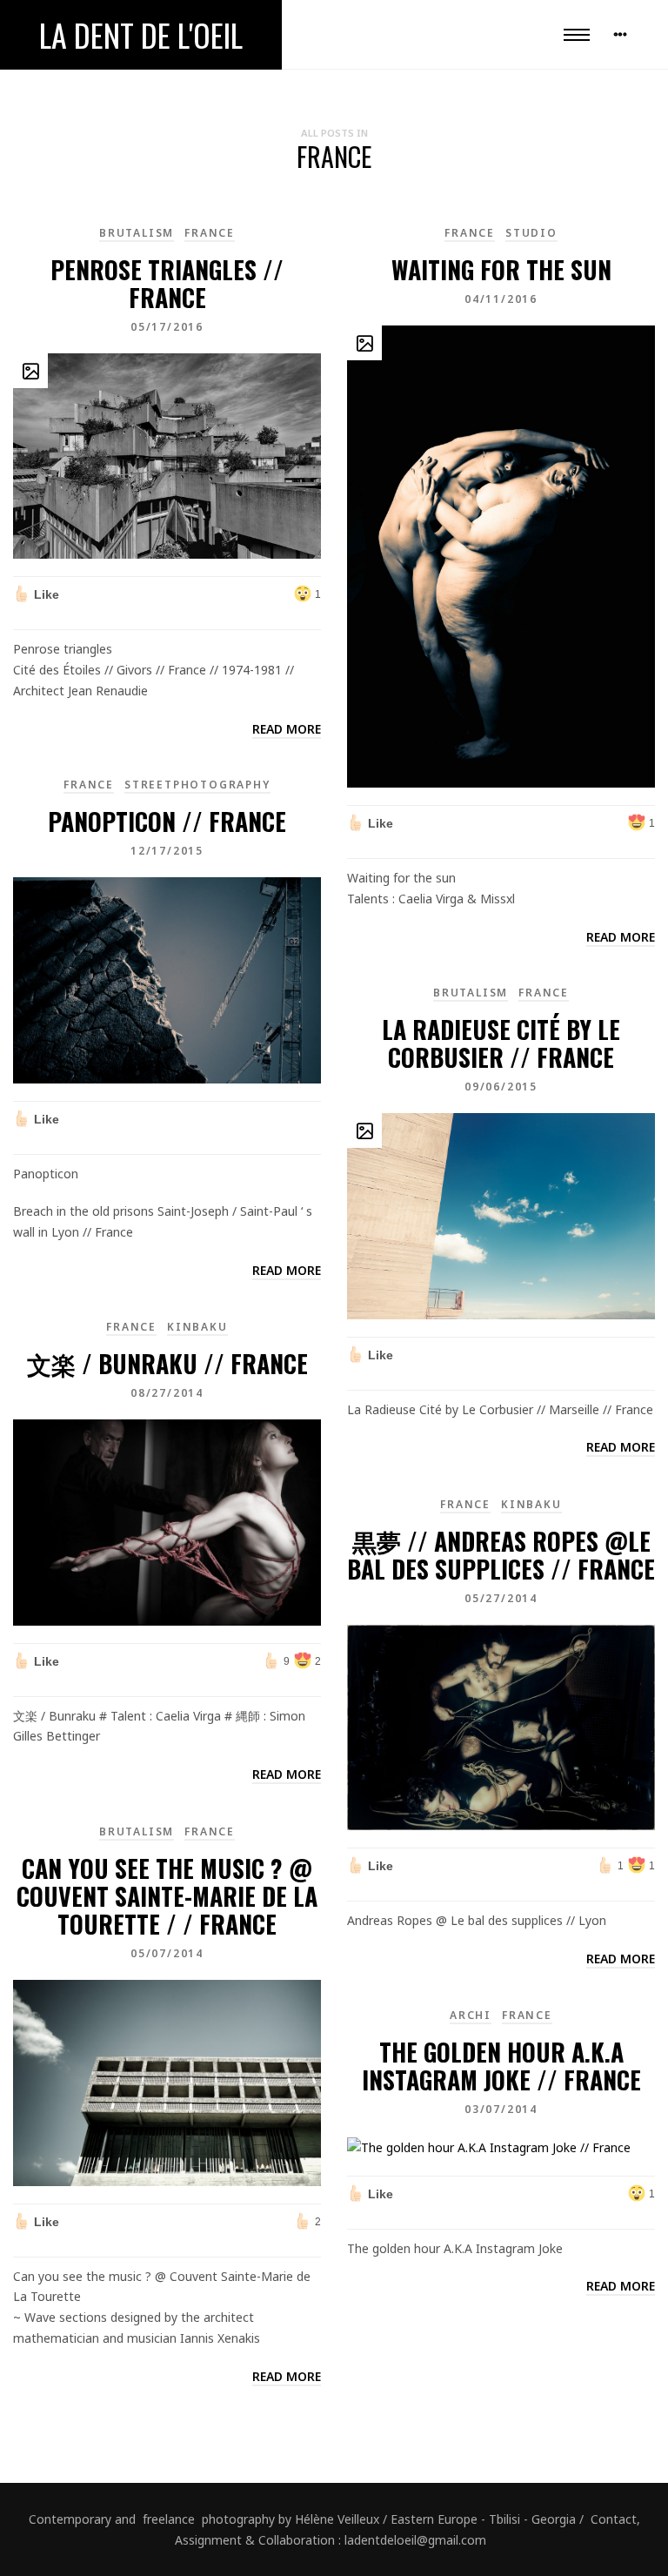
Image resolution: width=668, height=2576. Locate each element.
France (210, 233)
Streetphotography (197, 785)
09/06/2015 (501, 1087)
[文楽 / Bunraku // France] (167, 1521)
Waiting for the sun (501, 269)
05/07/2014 (167, 1953)
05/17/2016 (167, 327)
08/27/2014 (167, 1393)
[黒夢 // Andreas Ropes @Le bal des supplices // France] (501, 1726)
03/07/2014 (501, 2109)
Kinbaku (197, 1327)
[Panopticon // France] (167, 979)
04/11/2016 (501, 299)
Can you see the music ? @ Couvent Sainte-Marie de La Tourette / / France (167, 1896)
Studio (531, 233)
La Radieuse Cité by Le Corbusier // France (501, 1043)
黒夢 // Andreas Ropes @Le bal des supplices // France (501, 1555)
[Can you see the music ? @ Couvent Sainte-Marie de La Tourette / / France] (167, 2081)
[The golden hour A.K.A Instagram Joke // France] (489, 2146)
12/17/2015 (167, 851)
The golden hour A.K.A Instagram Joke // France (501, 2066)
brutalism (137, 233)
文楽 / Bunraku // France (167, 1363)
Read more (287, 729)
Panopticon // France (167, 821)
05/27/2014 (501, 1598)
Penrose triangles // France (167, 283)
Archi (471, 2015)
